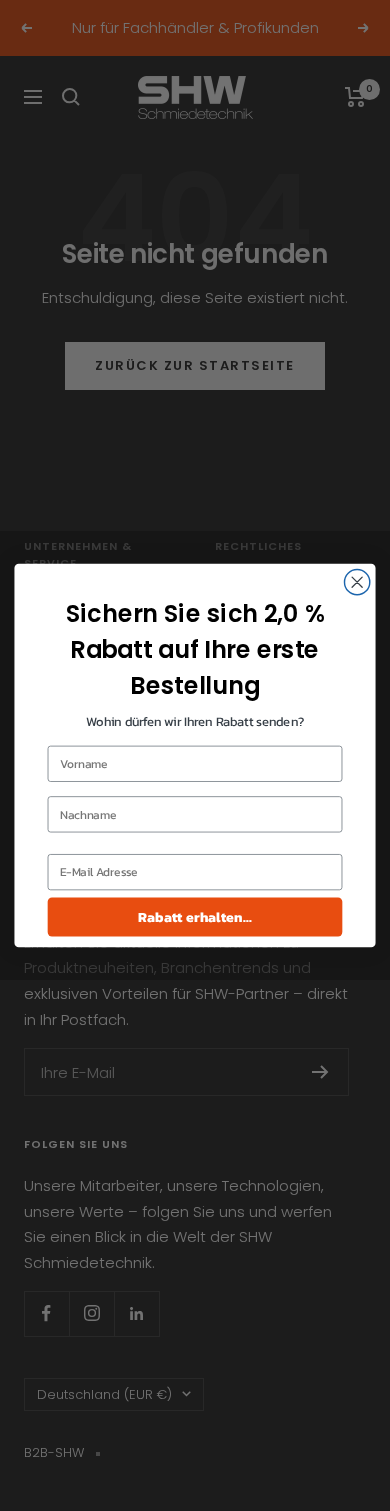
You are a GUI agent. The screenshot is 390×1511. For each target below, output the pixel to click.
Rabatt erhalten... (194, 917)
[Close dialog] (357, 582)
